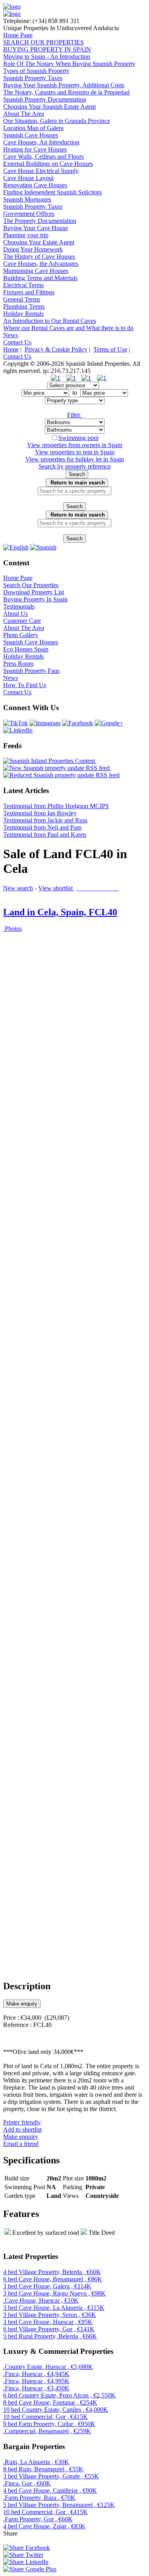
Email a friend (21, 2144)
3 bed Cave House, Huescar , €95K (48, 2322)
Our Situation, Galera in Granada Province (57, 121)
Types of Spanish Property (36, 71)
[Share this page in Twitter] (23, 2555)
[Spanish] (43, 547)
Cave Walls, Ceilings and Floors (44, 157)
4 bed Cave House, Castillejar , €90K (50, 2491)
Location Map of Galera (33, 128)
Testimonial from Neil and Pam (42, 827)
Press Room (18, 664)
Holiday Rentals (23, 314)
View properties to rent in (75, 452)
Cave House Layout (28, 178)
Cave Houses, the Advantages (41, 264)
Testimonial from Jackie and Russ (45, 820)
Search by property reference (75, 466)
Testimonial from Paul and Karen (45, 835)
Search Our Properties (31, 585)
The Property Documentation (40, 221)
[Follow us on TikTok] (15, 723)
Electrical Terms (23, 285)
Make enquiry (22, 2004)
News (11, 335)
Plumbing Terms (24, 306)
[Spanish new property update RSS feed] (57, 768)
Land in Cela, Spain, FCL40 (60, 912)
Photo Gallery (21, 635)
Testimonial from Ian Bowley (40, 813)
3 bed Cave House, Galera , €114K (47, 2286)
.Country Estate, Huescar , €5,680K (48, 2367)
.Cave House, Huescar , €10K (41, 2300)
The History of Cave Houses (39, 256)
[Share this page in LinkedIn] (26, 2562)
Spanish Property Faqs (31, 671)
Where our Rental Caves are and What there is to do (68, 328)
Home (11, 349)
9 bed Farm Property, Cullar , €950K (49, 2424)
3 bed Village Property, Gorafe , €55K (51, 2476)
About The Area (24, 114)
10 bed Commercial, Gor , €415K (45, 2417)
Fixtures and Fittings (29, 292)
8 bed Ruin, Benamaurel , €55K (43, 2469)
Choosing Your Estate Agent (39, 242)
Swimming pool (78, 438)
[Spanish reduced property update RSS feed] (61, 775)
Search (77, 474)
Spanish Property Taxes (33, 78)
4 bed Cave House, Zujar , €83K (44, 2526)
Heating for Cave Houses (35, 149)
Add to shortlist (22, 2129)
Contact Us (17, 342)
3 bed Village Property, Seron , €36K (50, 2315)
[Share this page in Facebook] (27, 2548)
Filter (74, 415)
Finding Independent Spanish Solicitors (52, 192)
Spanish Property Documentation (45, 99)
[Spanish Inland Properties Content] (50, 761)
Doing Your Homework (33, 249)
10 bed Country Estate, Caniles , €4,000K (56, 2410)
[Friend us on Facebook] (77, 723)
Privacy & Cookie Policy (56, 349)
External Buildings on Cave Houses (48, 164)
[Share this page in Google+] (30, 2569)
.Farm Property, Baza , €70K (39, 2498)
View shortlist (79, 888)
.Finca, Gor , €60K (27, 2483)
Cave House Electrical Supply (41, 171)
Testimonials (19, 606)
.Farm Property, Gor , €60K (38, 2519)
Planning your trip (26, 235)
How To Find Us (25, 685)
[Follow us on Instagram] (45, 723)
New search (18, 888)
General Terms (22, 299)
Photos (13, 929)
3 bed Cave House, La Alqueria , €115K (54, 2308)
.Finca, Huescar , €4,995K (36, 2381)
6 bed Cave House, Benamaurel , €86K (53, 2279)
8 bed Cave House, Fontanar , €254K (50, 2402)
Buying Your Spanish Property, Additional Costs (64, 85)
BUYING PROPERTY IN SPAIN (47, 49)
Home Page (18, 35)
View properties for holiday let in (75, 459)
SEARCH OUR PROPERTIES (44, 42)
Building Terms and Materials (40, 278)
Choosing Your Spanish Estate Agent (49, 107)
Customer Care (22, 621)
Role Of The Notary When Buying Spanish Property (69, 64)
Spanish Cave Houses (31, 135)
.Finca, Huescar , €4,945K (36, 2374)
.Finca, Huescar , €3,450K (36, 2388)
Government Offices (29, 214)
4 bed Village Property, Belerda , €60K (52, 2272)
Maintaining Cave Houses (36, 271)
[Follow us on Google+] (109, 723)
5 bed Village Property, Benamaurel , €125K (59, 2505)
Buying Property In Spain (35, 599)
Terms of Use (110, 349)
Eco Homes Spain (26, 649)
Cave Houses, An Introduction (41, 142)
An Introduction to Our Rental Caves (50, 321)
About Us (15, 614)
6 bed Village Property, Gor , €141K (49, 2329)
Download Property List (34, 592)
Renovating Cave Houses (35, 185)
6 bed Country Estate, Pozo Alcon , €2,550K (59, 2395)
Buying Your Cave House (36, 228)
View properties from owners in (75, 445)
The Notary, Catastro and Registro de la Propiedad (66, 92)
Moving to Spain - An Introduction (47, 57)
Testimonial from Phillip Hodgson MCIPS (56, 806)
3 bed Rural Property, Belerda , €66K (50, 2336)
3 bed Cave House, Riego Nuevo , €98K (54, 2293)
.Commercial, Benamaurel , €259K (47, 2431)
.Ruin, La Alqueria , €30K (36, 2462)
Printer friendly (22, 2122)
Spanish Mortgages (27, 199)
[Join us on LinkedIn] (18, 730)
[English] (16, 547)
